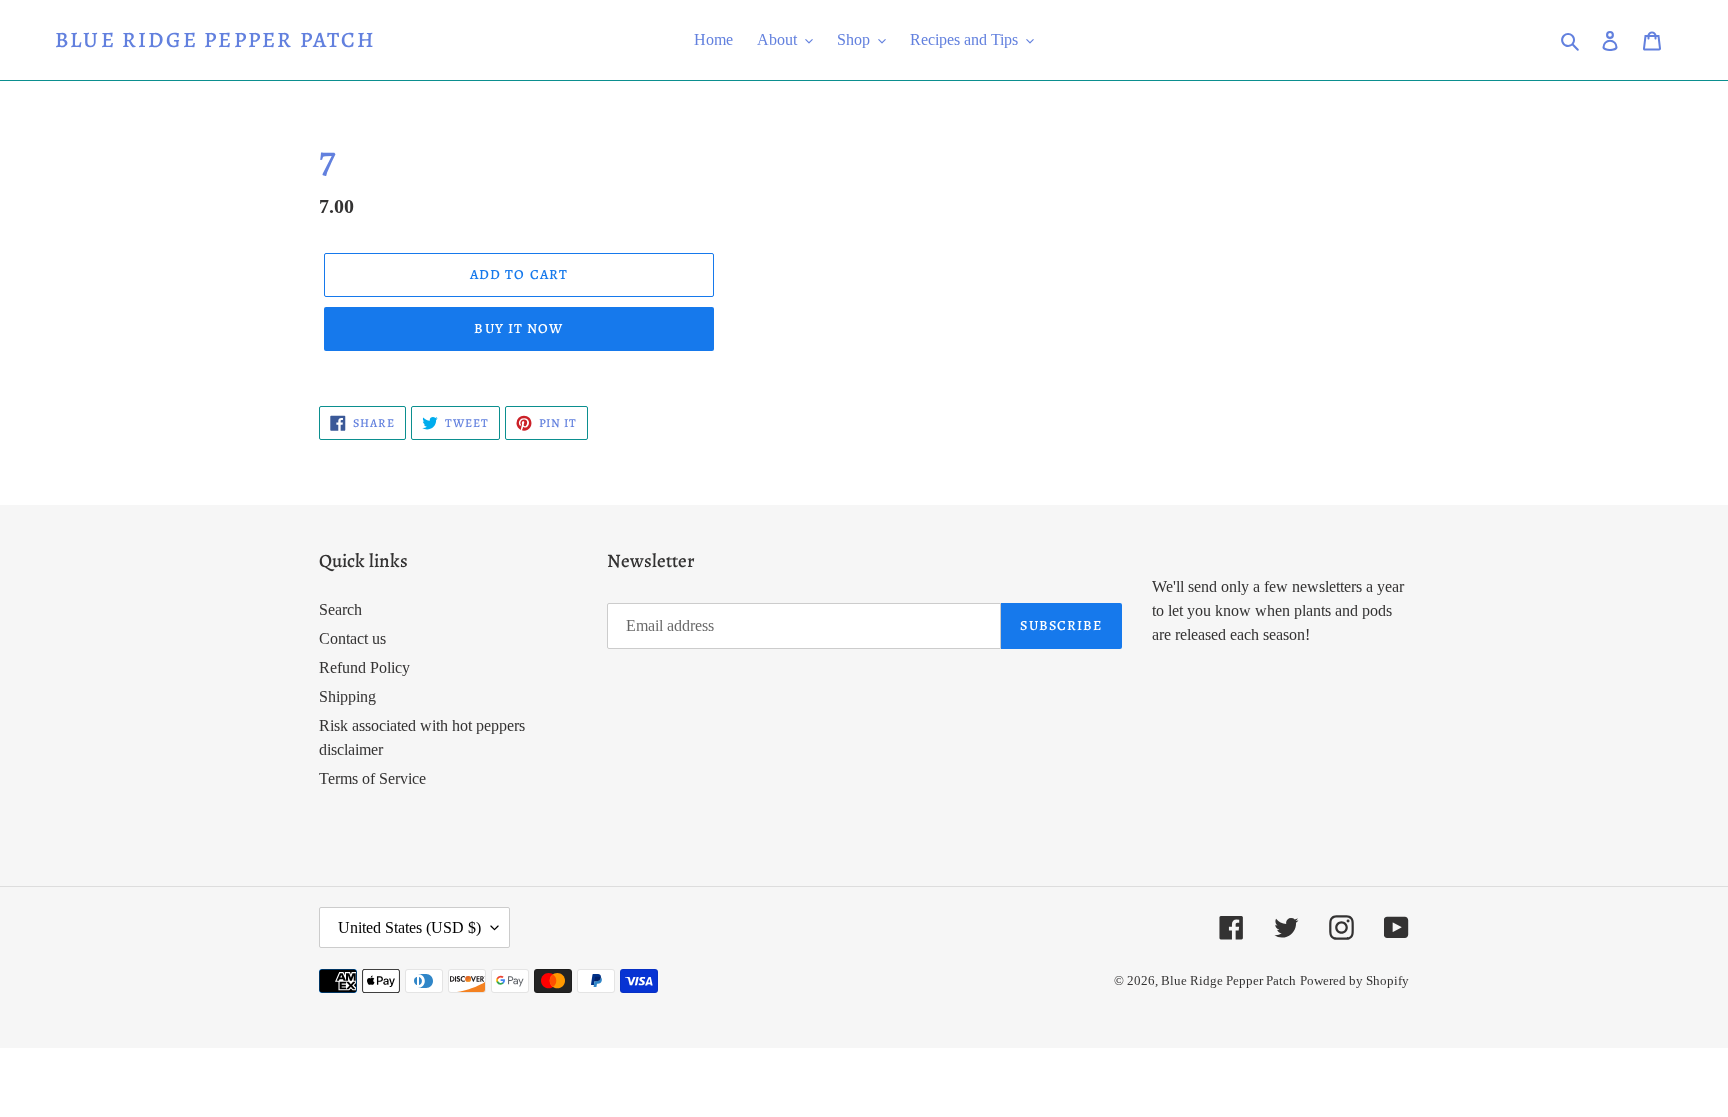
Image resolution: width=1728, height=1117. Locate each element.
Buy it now (518, 328)
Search (340, 609)
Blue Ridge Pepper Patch (216, 40)
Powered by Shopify (1354, 980)
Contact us (352, 638)
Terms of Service (372, 778)
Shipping (347, 696)
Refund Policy (364, 667)
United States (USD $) (409, 927)
